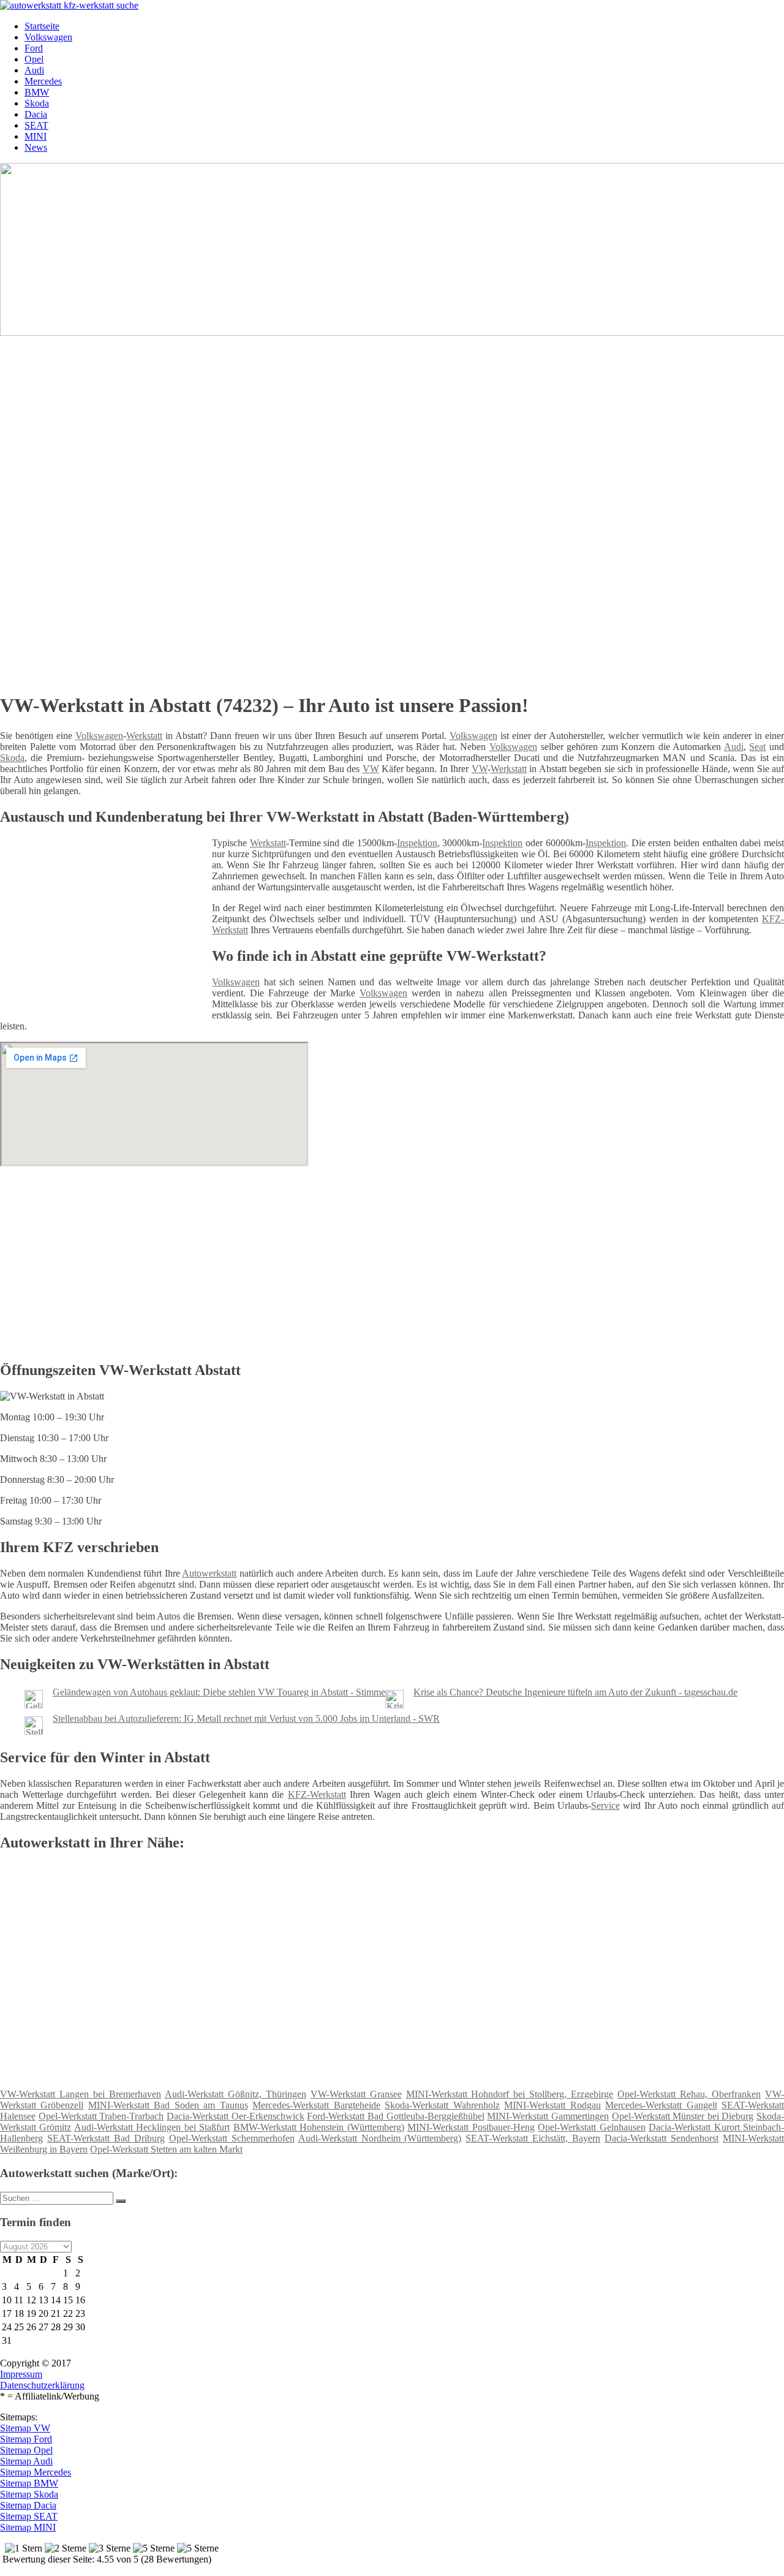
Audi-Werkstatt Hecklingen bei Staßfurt (152, 2127)
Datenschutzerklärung (42, 2385)
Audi (34, 70)
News (36, 147)
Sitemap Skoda (29, 2494)
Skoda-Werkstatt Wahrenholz (442, 2105)
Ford (34, 48)
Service (605, 1805)
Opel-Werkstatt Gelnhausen (591, 2127)
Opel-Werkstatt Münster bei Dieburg (683, 2116)
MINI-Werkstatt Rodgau (552, 2105)
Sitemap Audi (26, 2461)
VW (371, 769)
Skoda (37, 103)
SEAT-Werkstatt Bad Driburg (106, 2138)
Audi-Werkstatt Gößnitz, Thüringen (236, 2094)
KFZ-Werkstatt (317, 1794)
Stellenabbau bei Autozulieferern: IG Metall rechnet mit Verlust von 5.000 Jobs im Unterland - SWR (246, 1718)
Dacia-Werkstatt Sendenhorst (661, 2138)
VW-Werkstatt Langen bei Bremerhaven (81, 2094)
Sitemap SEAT (29, 2516)
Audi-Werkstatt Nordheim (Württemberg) (380, 2138)
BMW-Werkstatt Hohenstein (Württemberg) (319, 2127)
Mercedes (43, 81)
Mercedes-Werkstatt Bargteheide (316, 2105)
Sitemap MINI (28, 2527)
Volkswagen (48, 37)
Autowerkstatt (209, 1573)
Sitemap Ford (26, 2439)
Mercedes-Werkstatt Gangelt (661, 2105)
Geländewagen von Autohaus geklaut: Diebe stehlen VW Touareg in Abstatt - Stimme (219, 1692)
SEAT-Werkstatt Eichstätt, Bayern (533, 2138)
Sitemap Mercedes (36, 2472)
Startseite (42, 26)
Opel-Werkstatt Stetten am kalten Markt (166, 2149)
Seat (757, 747)
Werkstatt (144, 736)
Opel (34, 59)
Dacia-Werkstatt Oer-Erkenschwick (236, 2116)
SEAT (36, 125)
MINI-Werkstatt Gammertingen (548, 2116)
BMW (37, 92)
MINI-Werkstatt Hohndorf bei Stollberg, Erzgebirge (510, 2094)
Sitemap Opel (26, 2450)
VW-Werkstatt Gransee (356, 2094)
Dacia (36, 114)
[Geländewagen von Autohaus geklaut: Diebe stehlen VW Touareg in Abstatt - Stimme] (34, 1705)
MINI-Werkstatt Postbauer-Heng (471, 2127)
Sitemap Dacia (28, 2505)
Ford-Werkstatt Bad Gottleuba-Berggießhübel (395, 2116)
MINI (36, 136)
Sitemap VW (25, 2428)
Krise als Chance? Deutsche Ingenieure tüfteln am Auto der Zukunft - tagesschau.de (575, 1692)
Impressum (21, 2374)
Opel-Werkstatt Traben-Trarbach (101, 2116)
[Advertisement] (377, 424)
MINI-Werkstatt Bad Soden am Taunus (168, 2105)
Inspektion (417, 843)
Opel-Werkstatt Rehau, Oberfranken (689, 2094)
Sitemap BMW (29, 2483)
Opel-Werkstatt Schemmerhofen (232, 2138)
